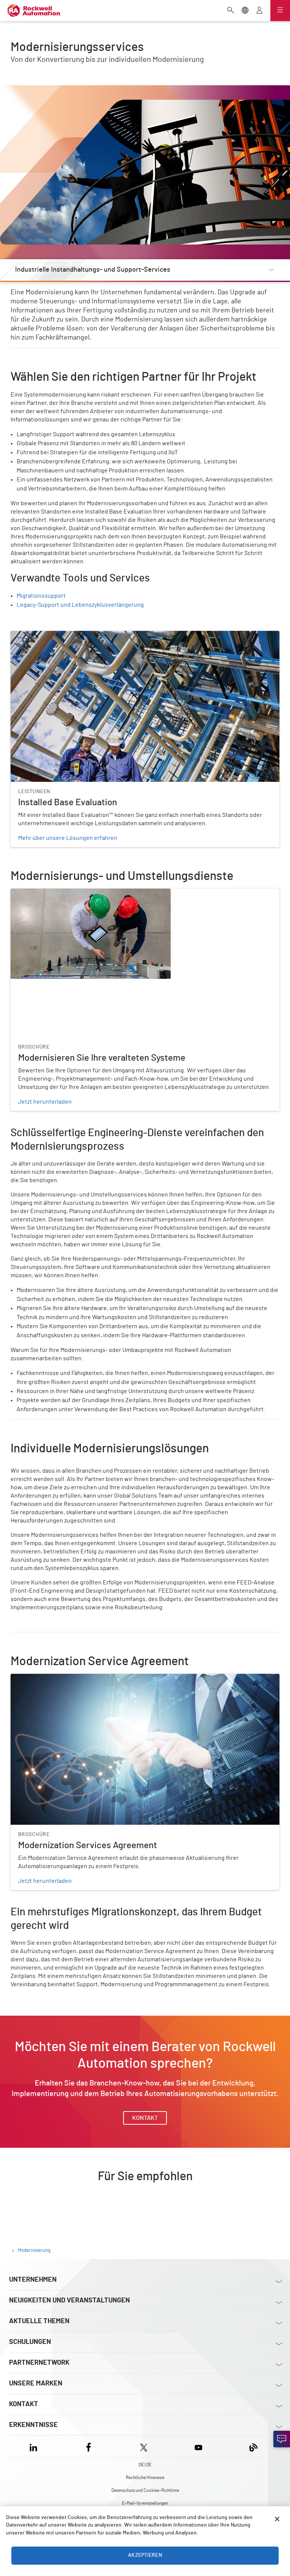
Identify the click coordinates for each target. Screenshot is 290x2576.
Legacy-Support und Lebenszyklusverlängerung (80, 605)
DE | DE (145, 2465)
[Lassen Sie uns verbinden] (282, 2439)
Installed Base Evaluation (44, 635)
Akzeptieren (145, 2555)
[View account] (259, 11)
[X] (144, 2446)
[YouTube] (198, 2446)
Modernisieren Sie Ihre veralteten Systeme (67, 893)
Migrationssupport (41, 596)
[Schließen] (277, 2519)
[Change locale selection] (245, 11)
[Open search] (231, 11)
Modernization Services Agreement (57, 1678)
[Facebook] (89, 2446)
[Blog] (254, 2446)
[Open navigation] (280, 11)
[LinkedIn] (35, 2446)
